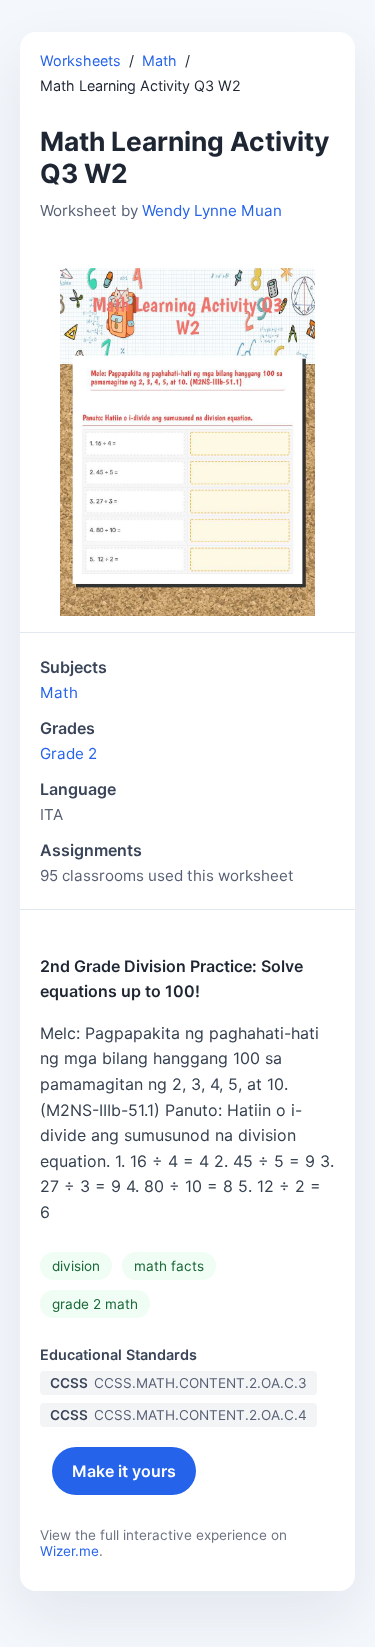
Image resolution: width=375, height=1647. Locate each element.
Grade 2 (68, 753)
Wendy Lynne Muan (212, 210)
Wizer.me (69, 1551)
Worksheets (80, 60)
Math (159, 60)
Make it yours (124, 1471)
